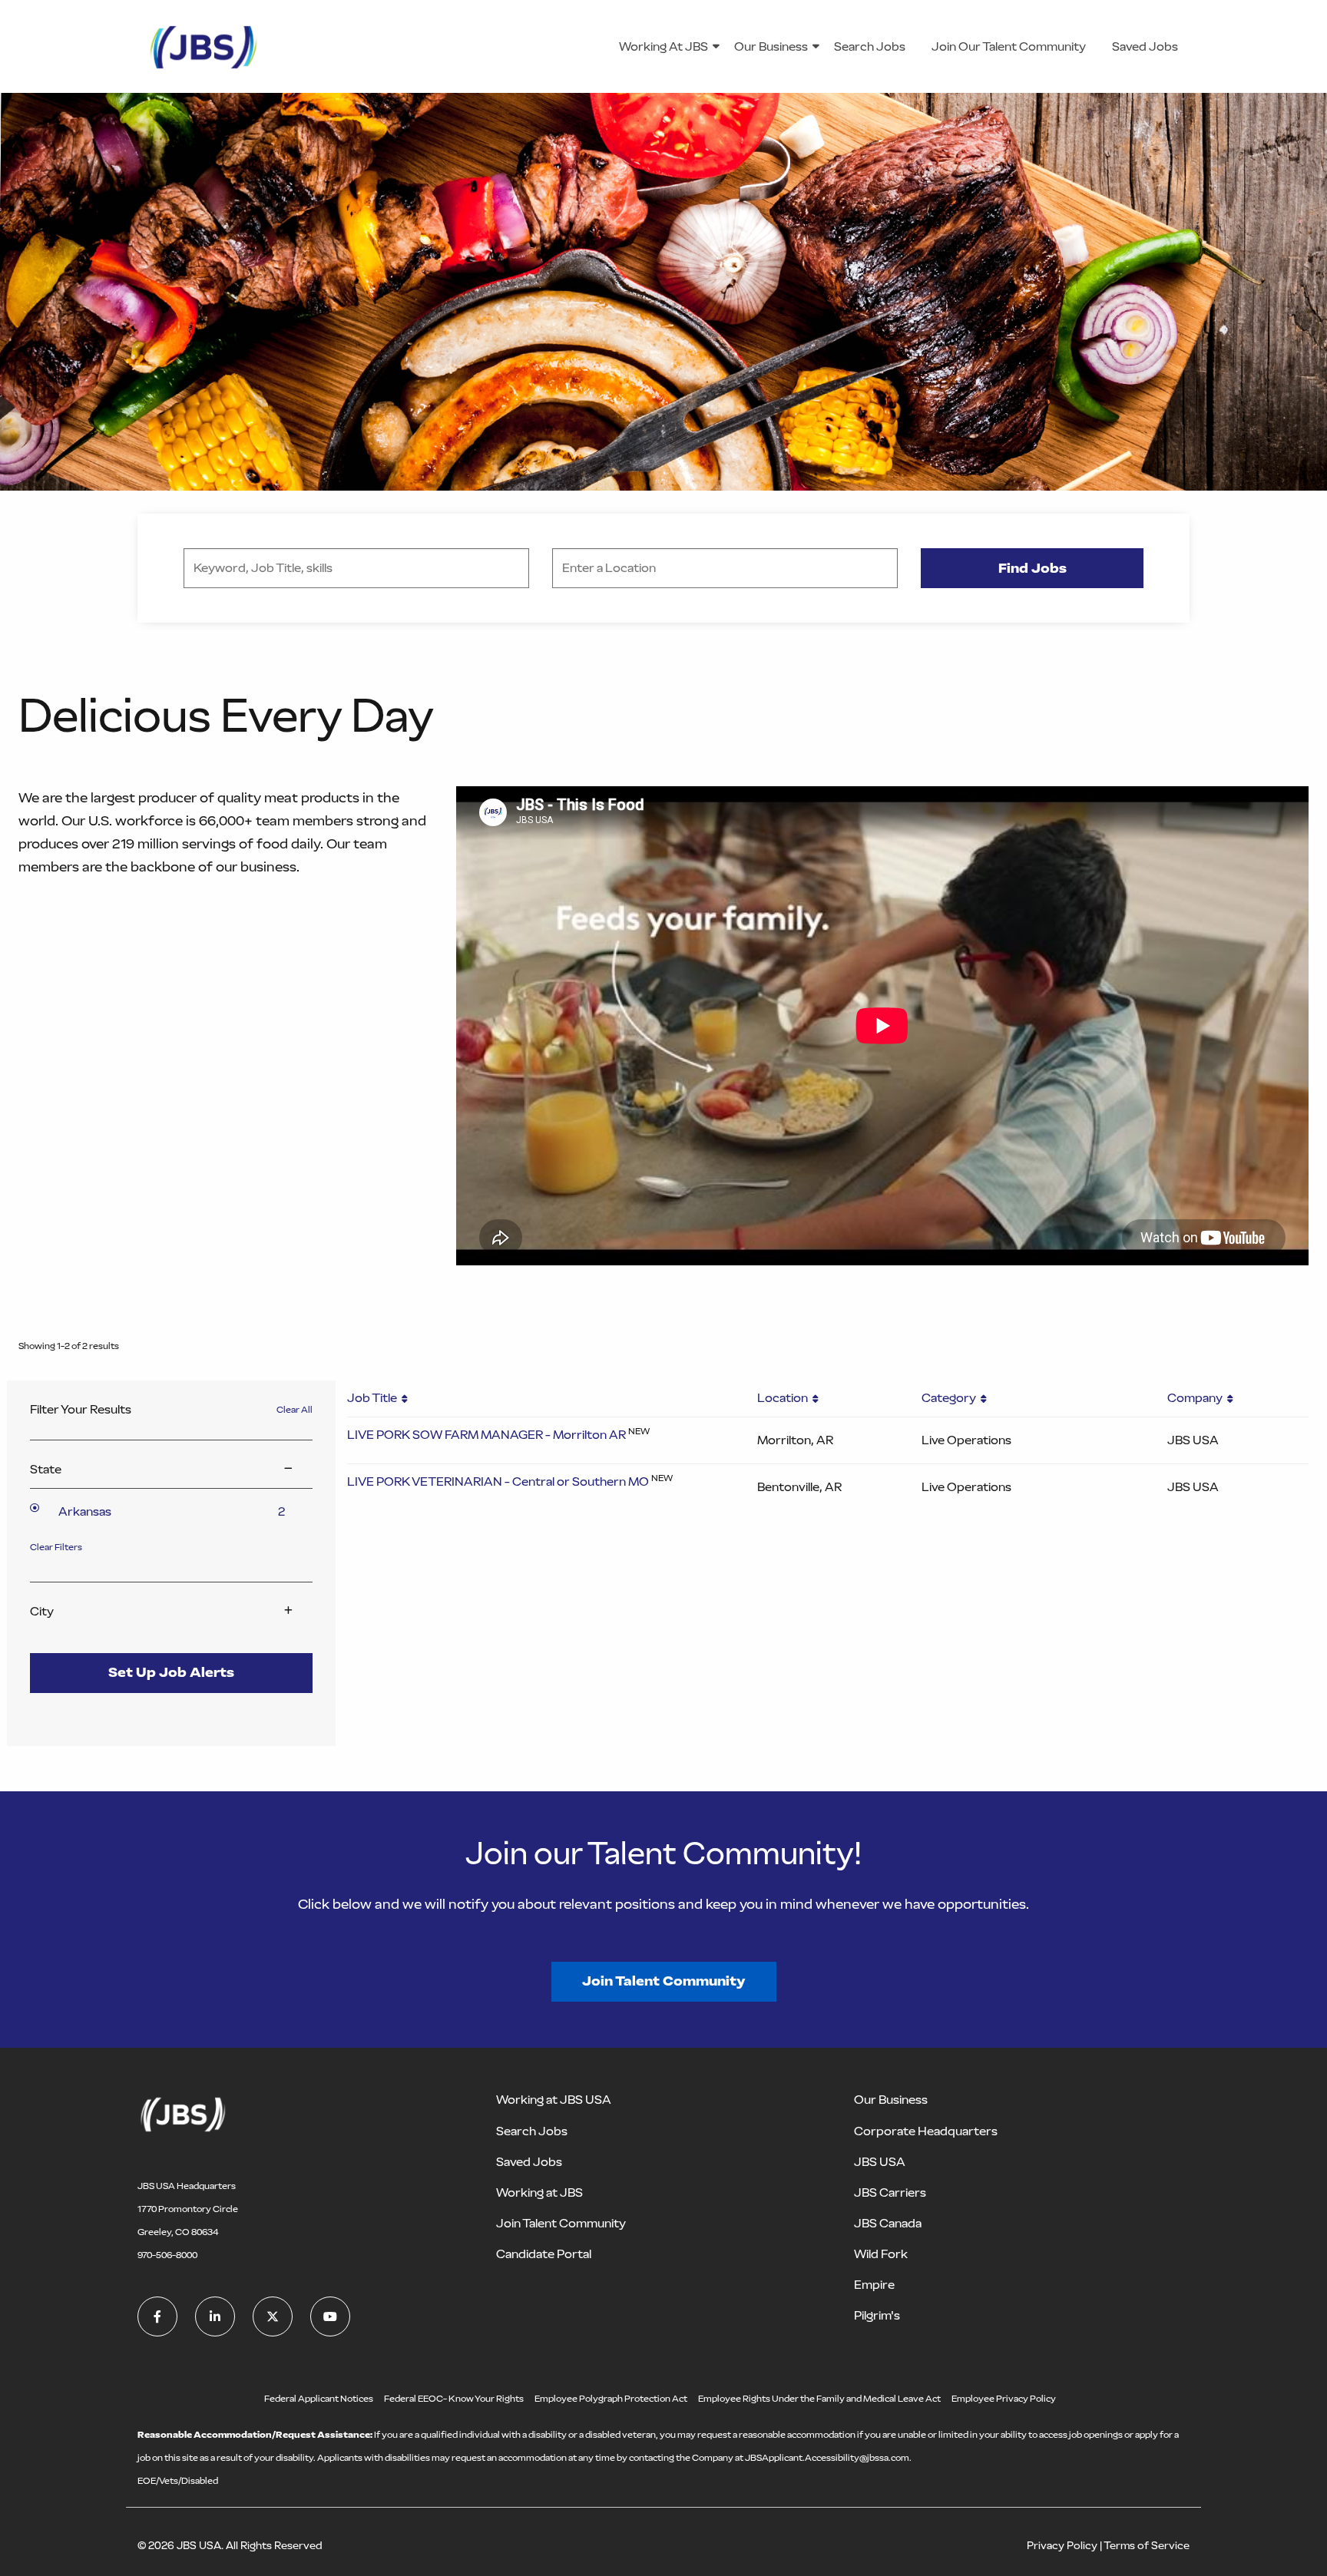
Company (1197, 1398)
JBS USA (880, 2162)
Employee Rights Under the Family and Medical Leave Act (819, 2399)
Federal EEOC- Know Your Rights (454, 2399)
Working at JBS (539, 2192)
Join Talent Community (664, 1981)
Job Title (374, 1398)
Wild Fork (881, 2254)
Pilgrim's (877, 2315)
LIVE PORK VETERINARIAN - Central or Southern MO (498, 1481)
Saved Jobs (1145, 46)
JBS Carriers (890, 2192)
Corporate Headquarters (926, 2131)
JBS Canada (888, 2223)
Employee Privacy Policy (1004, 2399)
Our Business (771, 46)
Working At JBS (663, 46)
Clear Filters (56, 1547)
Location (785, 1398)
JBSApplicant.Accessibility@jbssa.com (827, 2458)
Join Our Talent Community (1009, 46)
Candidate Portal (544, 2254)
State (46, 1470)
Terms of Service (1147, 2546)
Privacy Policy (1062, 2546)
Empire (874, 2285)
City (42, 1612)
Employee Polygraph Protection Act (611, 2399)
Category (951, 1398)
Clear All (295, 1410)
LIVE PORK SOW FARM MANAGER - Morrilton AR (486, 1435)
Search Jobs (870, 46)
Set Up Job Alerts (171, 1672)
